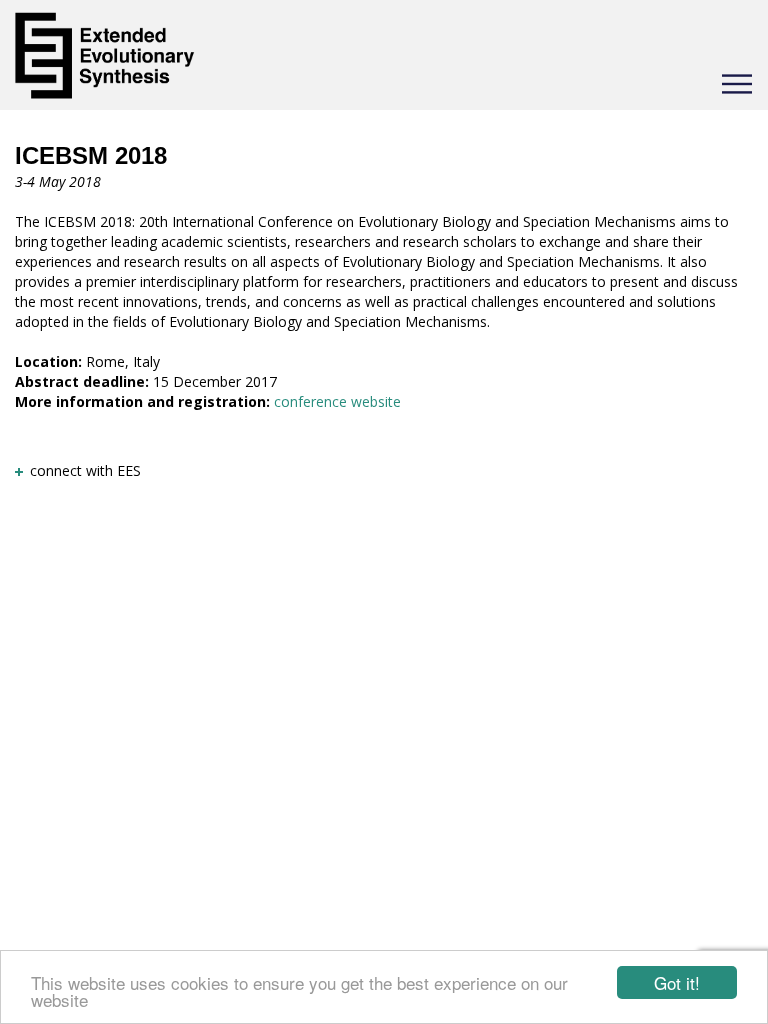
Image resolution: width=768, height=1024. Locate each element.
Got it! (677, 982)
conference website (337, 401)
